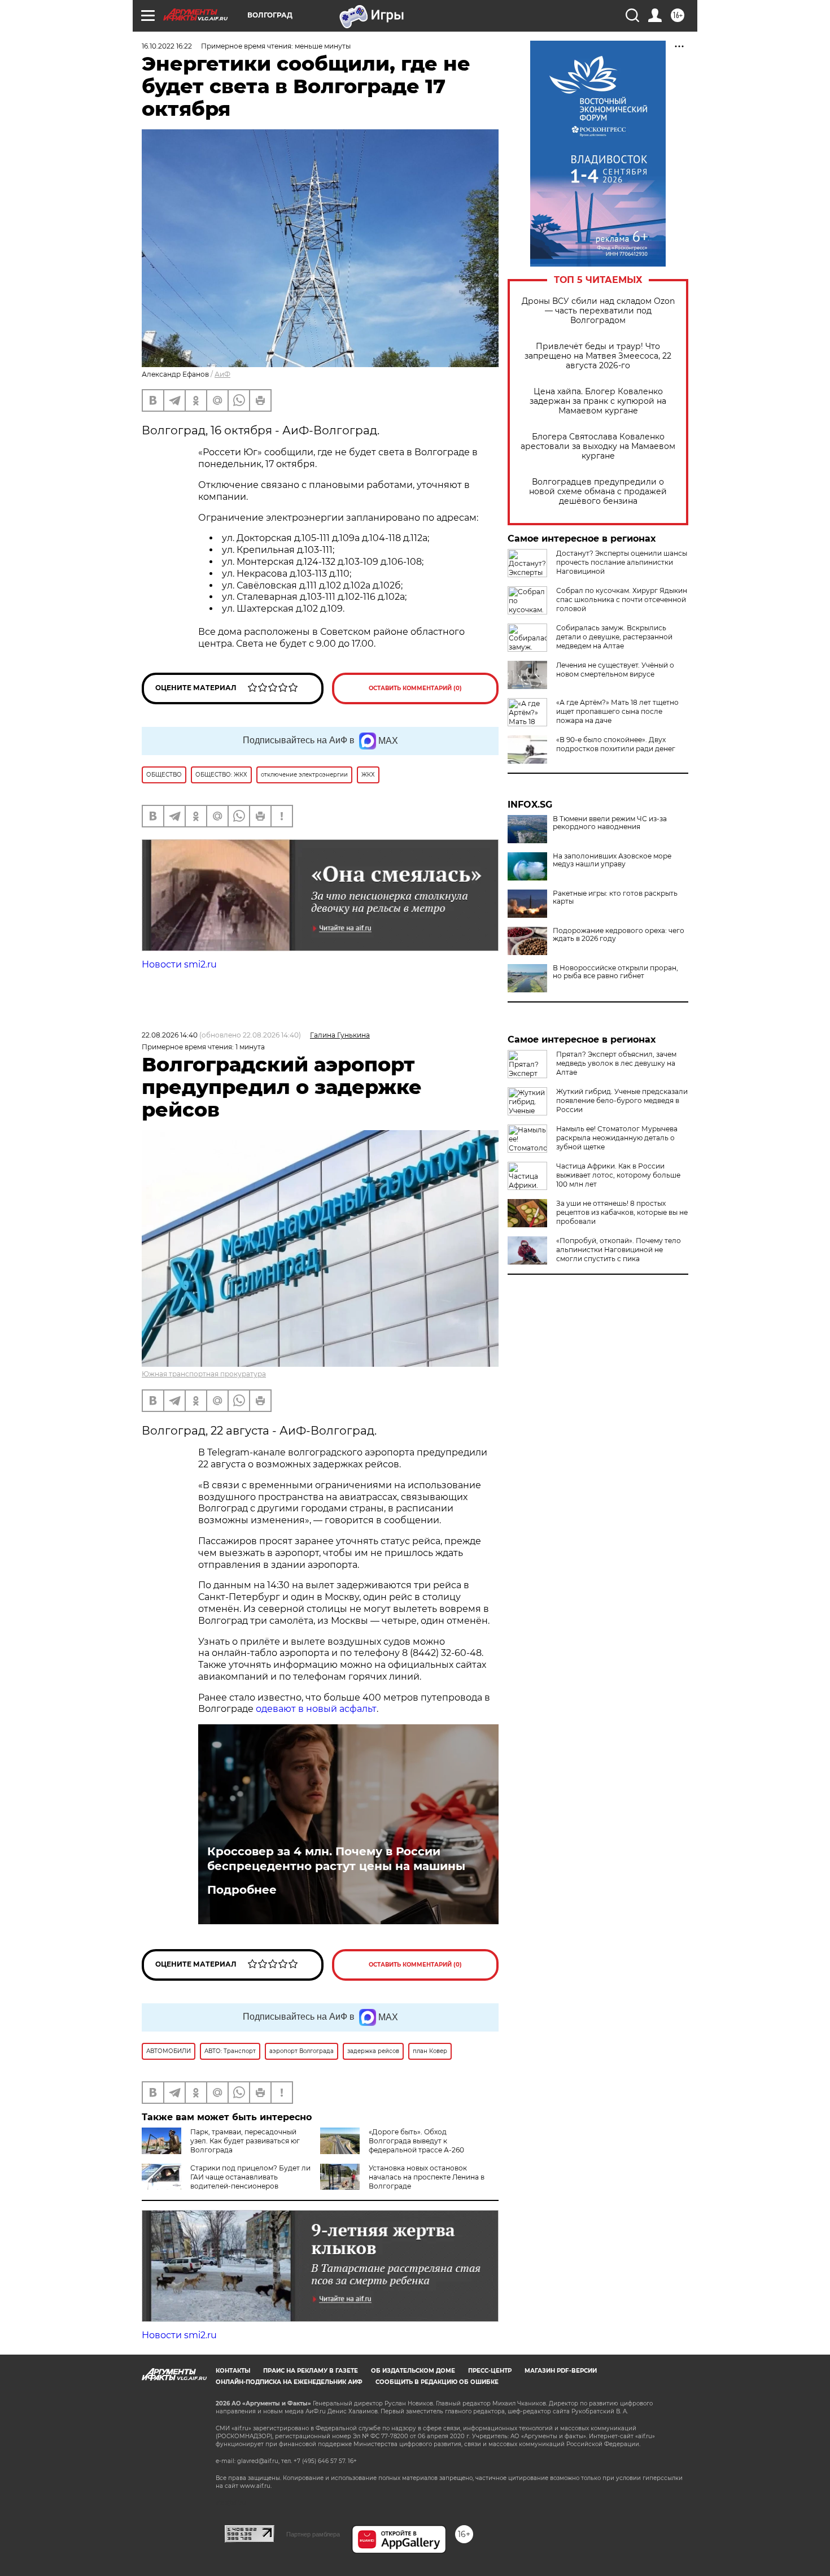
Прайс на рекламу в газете (311, 2371)
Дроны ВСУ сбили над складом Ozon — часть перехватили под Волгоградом (598, 311)
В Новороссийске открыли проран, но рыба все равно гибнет (615, 972)
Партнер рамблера (313, 2534)
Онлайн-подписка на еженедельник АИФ (289, 2382)
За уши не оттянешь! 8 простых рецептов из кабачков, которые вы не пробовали (622, 1212)
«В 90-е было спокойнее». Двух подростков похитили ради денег (616, 744)
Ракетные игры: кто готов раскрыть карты (615, 897)
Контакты (233, 2371)
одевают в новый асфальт (316, 1709)
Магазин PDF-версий (561, 2371)
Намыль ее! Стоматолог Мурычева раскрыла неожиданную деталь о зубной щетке (617, 1138)
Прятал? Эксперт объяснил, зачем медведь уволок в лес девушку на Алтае (616, 1063)
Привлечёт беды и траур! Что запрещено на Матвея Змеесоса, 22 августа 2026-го (598, 356)
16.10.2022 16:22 (167, 46)
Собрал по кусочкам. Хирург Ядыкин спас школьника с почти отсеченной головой (622, 600)
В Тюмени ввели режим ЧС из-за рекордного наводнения (610, 823)
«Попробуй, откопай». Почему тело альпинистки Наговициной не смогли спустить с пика (619, 1250)
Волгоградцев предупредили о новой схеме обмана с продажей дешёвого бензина (598, 492)
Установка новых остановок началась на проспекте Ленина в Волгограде (427, 2177)
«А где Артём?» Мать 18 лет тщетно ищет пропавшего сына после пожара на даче (617, 711)
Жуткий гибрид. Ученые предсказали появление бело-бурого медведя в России (622, 1100)
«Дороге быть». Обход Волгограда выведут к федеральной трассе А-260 (416, 2141)
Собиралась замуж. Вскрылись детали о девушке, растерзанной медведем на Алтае (614, 637)
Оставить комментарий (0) (415, 688)
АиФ (222, 374)
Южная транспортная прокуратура (204, 1374)
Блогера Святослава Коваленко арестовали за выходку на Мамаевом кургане (598, 446)
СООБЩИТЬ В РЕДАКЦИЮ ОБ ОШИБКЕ (437, 2382)
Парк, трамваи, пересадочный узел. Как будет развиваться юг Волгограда (245, 2141)
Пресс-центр (490, 2371)
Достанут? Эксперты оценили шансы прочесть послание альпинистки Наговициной (622, 562)
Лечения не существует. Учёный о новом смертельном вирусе (615, 670)
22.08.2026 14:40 (170, 1035)
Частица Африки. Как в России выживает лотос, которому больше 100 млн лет (618, 1175)
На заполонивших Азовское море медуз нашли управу (612, 860)
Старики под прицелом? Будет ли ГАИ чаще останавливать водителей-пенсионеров (250, 2177)
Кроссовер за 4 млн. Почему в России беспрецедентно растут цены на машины (336, 1859)
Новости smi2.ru (179, 964)
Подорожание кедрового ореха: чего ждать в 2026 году (619, 935)
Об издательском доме (413, 2371)
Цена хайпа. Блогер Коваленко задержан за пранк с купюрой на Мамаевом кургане (598, 401)
